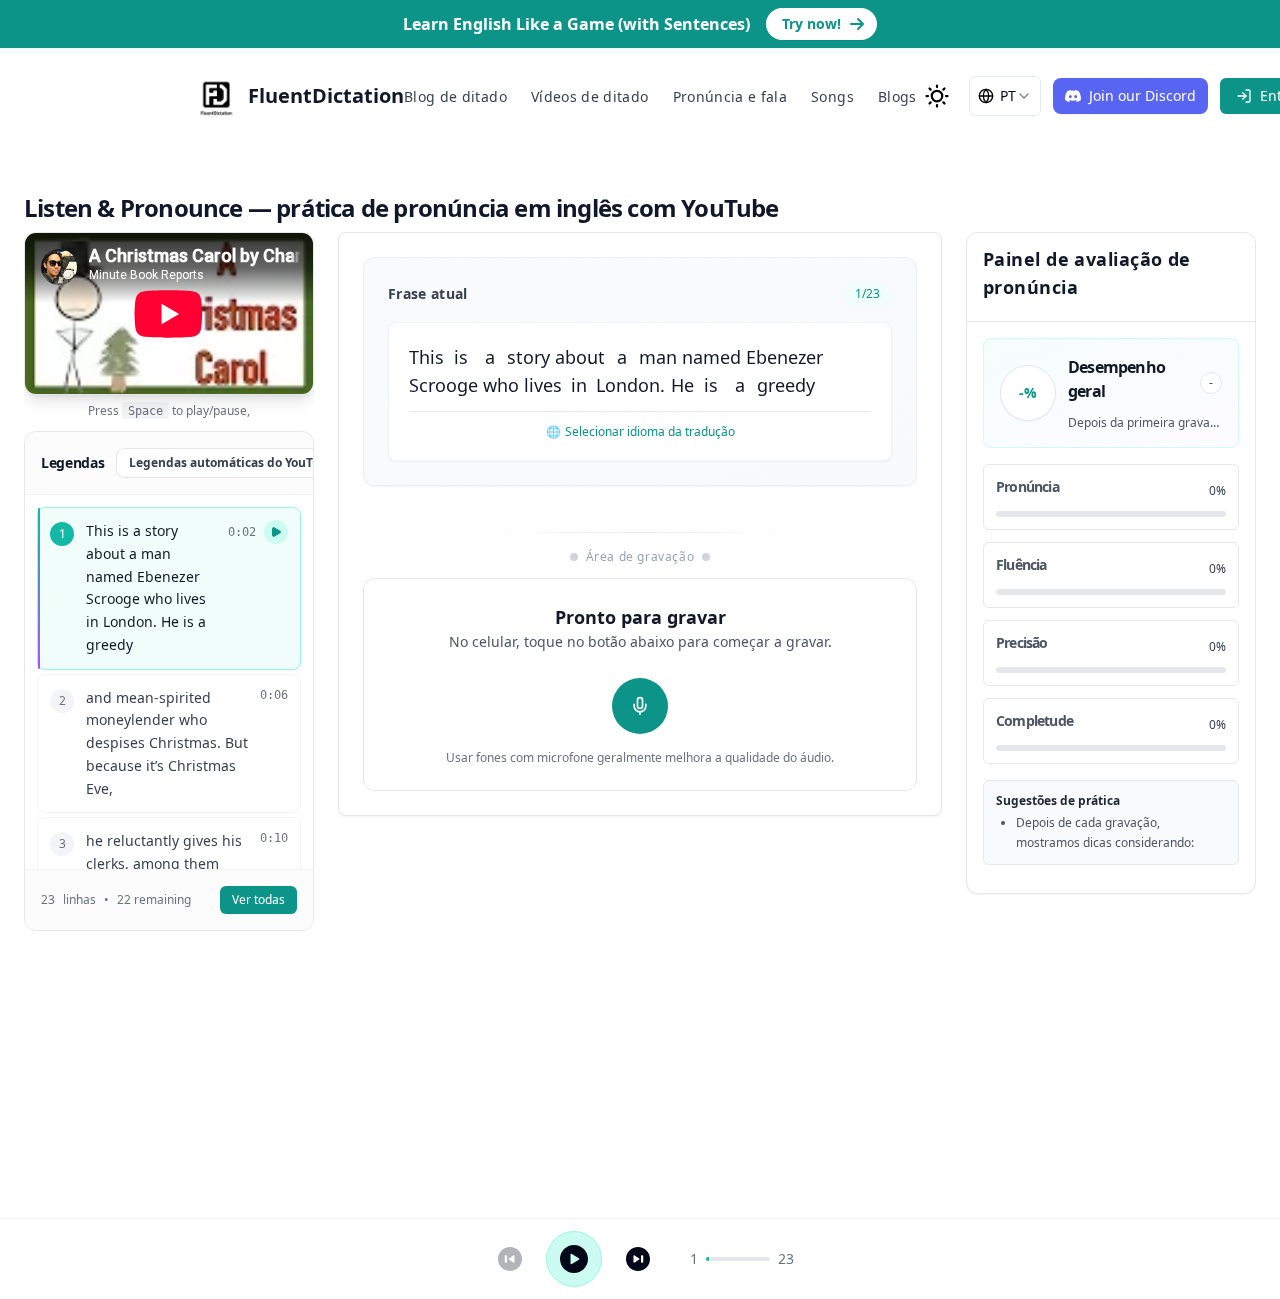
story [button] (528, 357)
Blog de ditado (455, 96)
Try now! (811, 23)
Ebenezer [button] (784, 357)
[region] (169, 313)
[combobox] (1005, 96)
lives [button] (543, 385)
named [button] (711, 357)
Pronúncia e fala (730, 96)
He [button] (682, 385)
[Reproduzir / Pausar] (574, 1259)
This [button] (426, 357)
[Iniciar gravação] (640, 706)
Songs (832, 96)
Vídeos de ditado (590, 96)
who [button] (501, 385)
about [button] (580, 357)
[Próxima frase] (638, 1259)
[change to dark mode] (937, 96)
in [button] (579, 385)
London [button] (628, 385)
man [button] (658, 357)
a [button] (490, 357)
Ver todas (258, 899)
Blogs (897, 96)
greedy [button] (786, 385)
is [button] (461, 357)
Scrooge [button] (443, 385)
